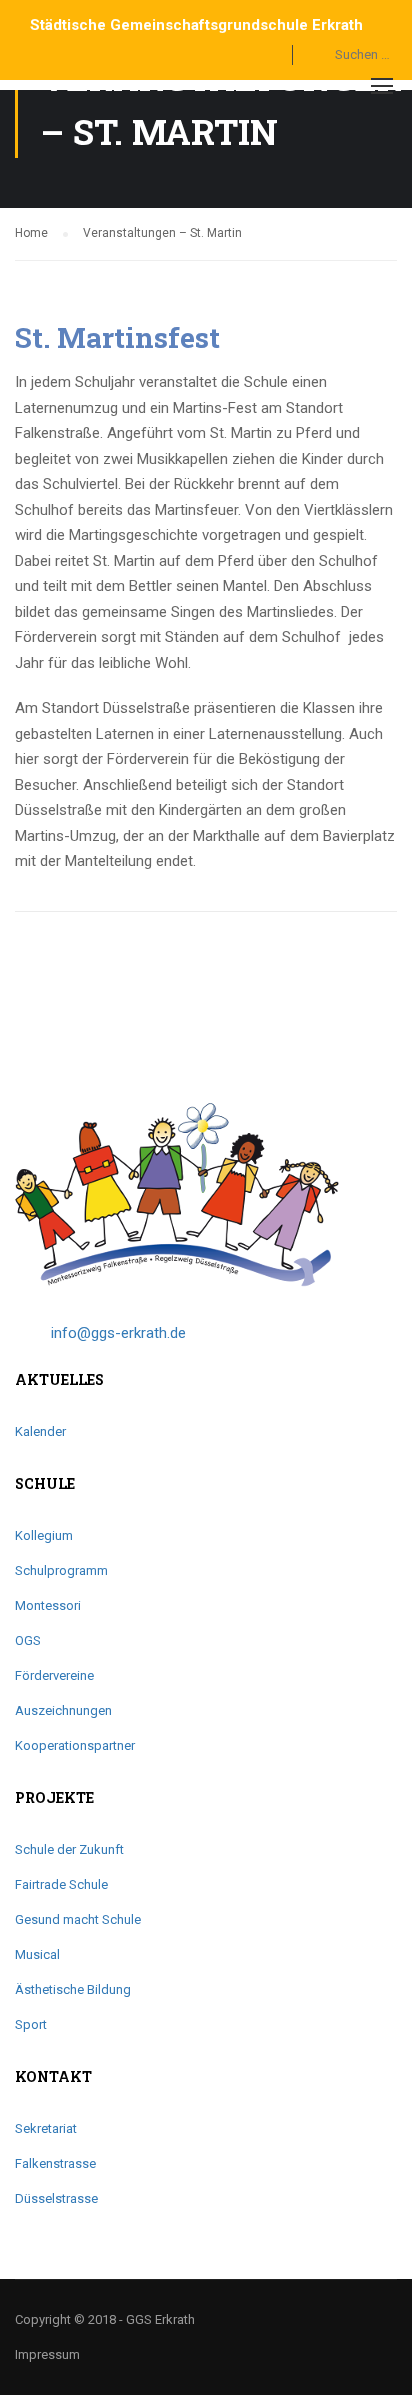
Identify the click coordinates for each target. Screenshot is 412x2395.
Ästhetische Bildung (73, 1989)
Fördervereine (54, 1675)
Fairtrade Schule (61, 1884)
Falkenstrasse (55, 2163)
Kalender (40, 1431)
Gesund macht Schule (78, 1919)
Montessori (48, 1605)
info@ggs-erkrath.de (118, 1333)
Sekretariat (46, 2128)
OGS (28, 1640)
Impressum (47, 2354)
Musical (37, 1954)
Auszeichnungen (63, 1710)
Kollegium (44, 1535)
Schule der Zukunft (69, 1849)
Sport (31, 2024)
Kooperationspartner (75, 1745)
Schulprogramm (61, 1570)
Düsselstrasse (56, 2198)
